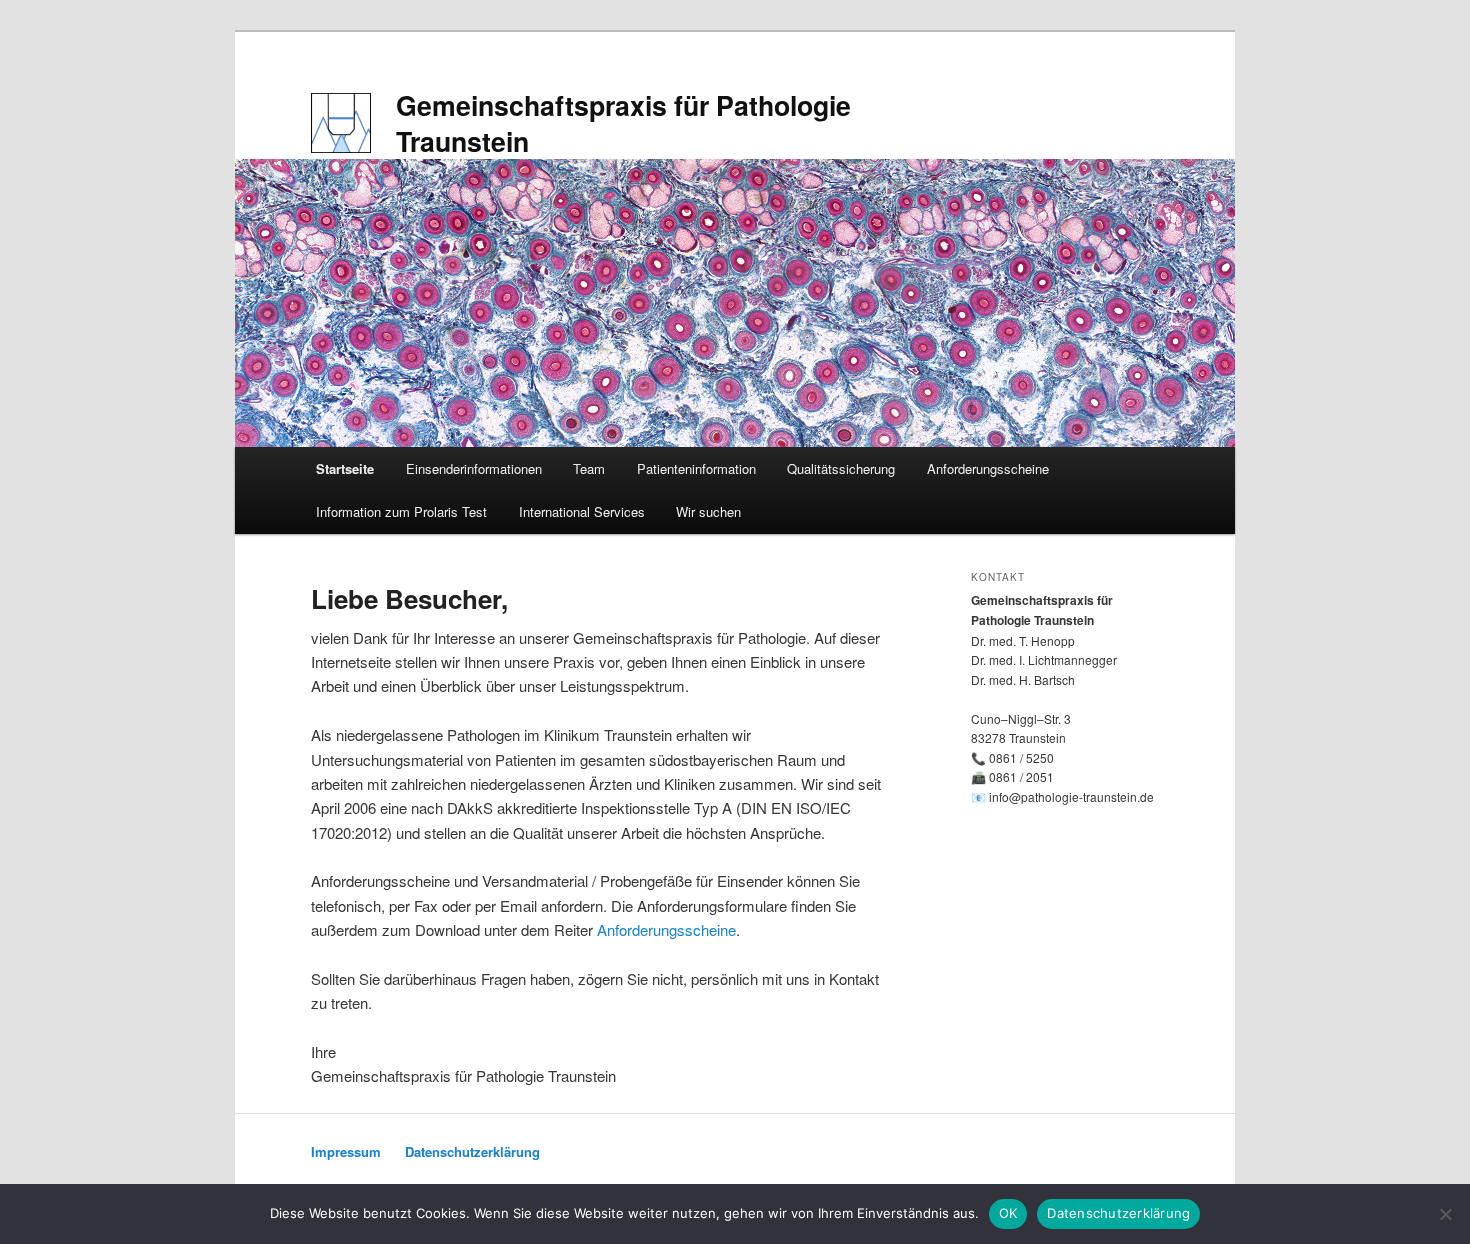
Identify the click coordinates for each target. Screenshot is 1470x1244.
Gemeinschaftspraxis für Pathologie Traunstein (623, 123)
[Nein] (1445, 1214)
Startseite (345, 468)
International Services (582, 511)
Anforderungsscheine (988, 468)
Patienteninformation (696, 468)
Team (589, 468)
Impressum (346, 1151)
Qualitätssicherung (841, 468)
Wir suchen (708, 511)
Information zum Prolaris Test (401, 511)
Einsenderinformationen (474, 468)
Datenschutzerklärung (472, 1151)
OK (1008, 1213)
